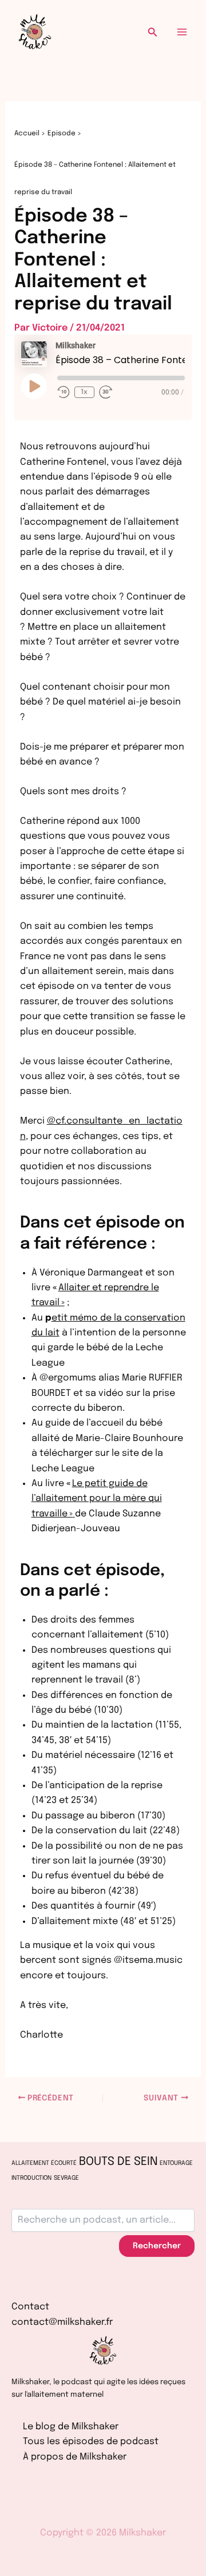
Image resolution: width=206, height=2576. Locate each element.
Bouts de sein (118, 2162)
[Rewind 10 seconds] (64, 392)
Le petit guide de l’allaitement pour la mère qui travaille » (97, 1499)
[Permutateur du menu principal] (182, 32)
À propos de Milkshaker (75, 2457)
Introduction (31, 2178)
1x (84, 392)
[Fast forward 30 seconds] (106, 392)
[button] (153, 32)
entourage (176, 2164)
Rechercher (157, 2246)
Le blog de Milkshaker (71, 2427)
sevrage (66, 2178)
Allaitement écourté (44, 2164)
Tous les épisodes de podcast (91, 2442)
